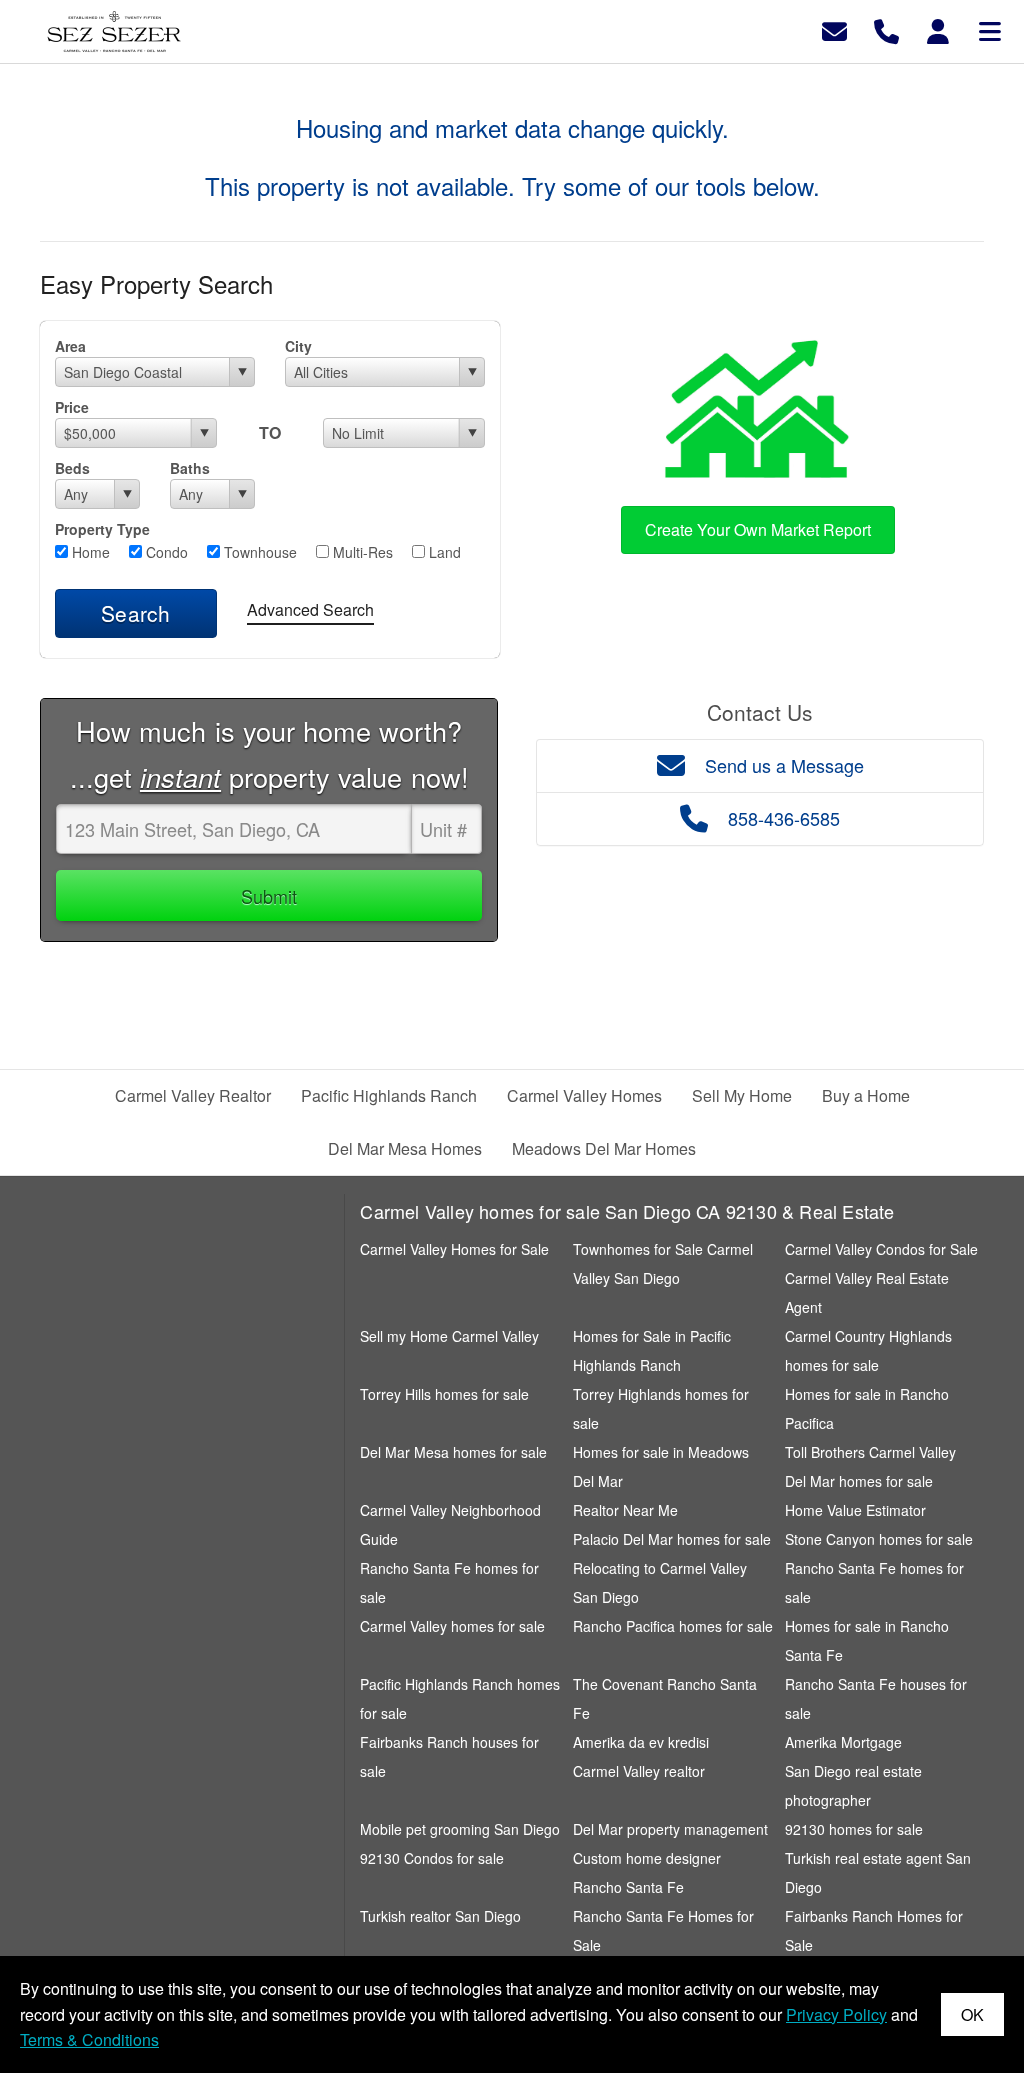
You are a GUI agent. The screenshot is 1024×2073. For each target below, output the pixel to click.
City (298, 346)
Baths (190, 468)
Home (89, 552)
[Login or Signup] (938, 29)
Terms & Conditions (89, 2039)
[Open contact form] (834, 29)
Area (70, 346)
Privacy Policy (836, 2014)
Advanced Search (310, 609)
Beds (72, 468)
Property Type (102, 529)
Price (72, 407)
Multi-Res (361, 552)
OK (972, 2014)
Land (443, 552)
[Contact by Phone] (886, 29)
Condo (165, 552)
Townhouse (258, 552)
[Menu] (990, 29)
